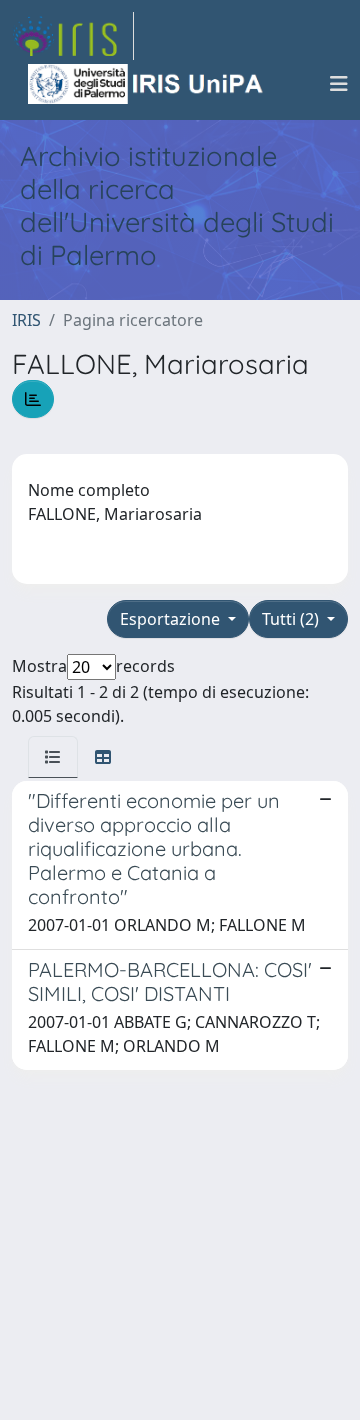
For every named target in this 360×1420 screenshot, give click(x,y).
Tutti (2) (292, 619)
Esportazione (172, 619)
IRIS (26, 320)
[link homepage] (73, 36)
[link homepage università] (147, 84)
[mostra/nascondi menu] (339, 84)
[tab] (53, 757)
